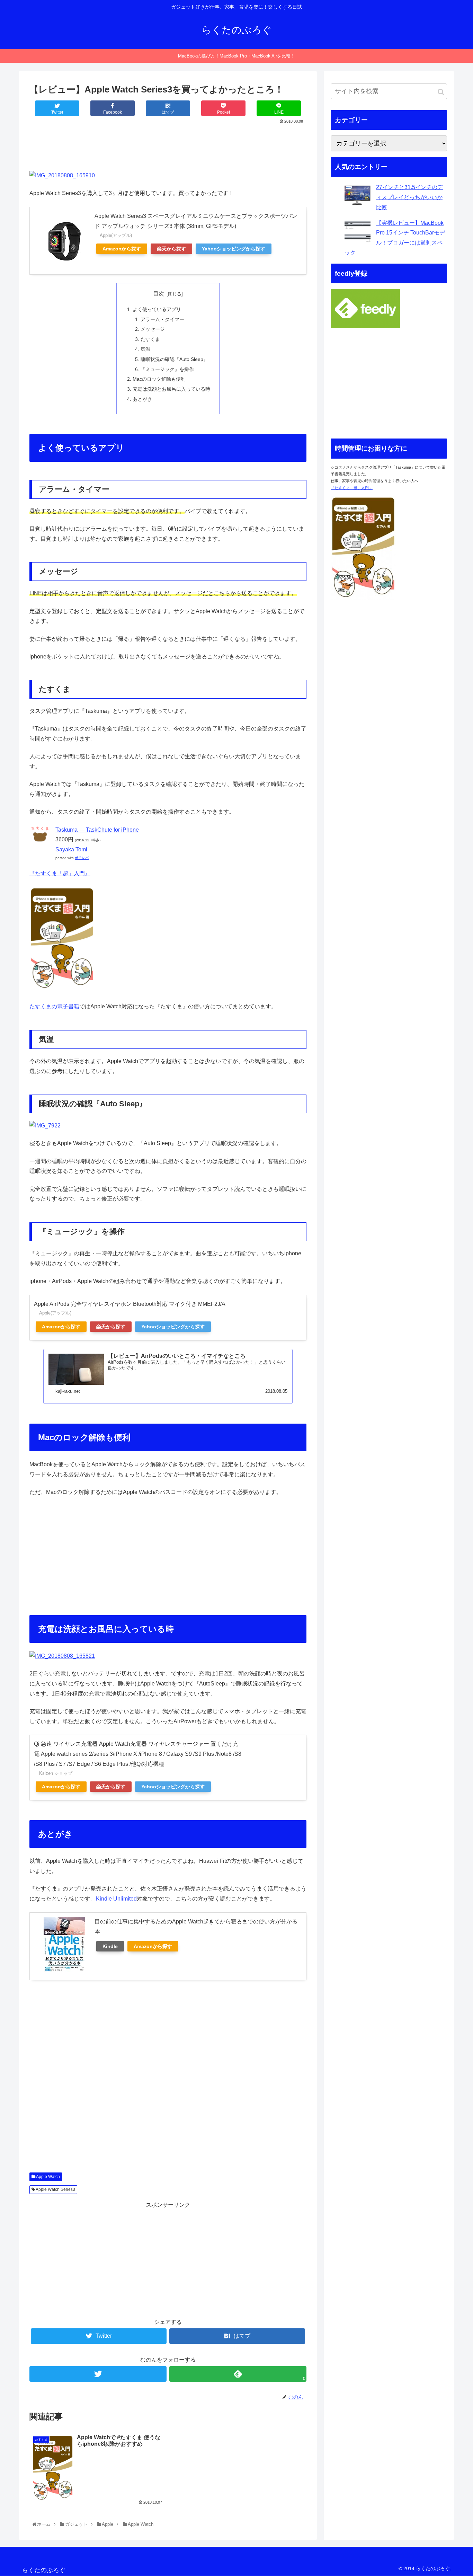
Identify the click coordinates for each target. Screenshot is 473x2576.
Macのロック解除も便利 (159, 379)
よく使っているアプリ (157, 309)
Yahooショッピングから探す (234, 249)
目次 (159, 294)
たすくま (150, 339)
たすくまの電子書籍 (54, 1006)
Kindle (110, 1946)
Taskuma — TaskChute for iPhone (97, 830)
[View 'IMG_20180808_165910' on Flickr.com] (62, 175)
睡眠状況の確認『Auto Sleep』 (174, 359)
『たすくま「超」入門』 (60, 873)
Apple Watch (48, 2177)
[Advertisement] (168, 145)
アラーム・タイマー (162, 319)
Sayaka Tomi (71, 849)
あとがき (142, 399)
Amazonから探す (122, 249)
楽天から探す (171, 249)
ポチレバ (82, 858)
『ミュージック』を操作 (167, 369)
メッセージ (153, 329)
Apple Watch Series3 (55, 2189)
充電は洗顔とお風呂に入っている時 (171, 389)
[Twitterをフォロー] (98, 2374)
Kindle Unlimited (116, 1899)
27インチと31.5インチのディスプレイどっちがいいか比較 (409, 197)
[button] (441, 92)
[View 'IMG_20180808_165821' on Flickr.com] (62, 1656)
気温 (145, 349)
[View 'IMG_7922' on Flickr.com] (45, 1126)
